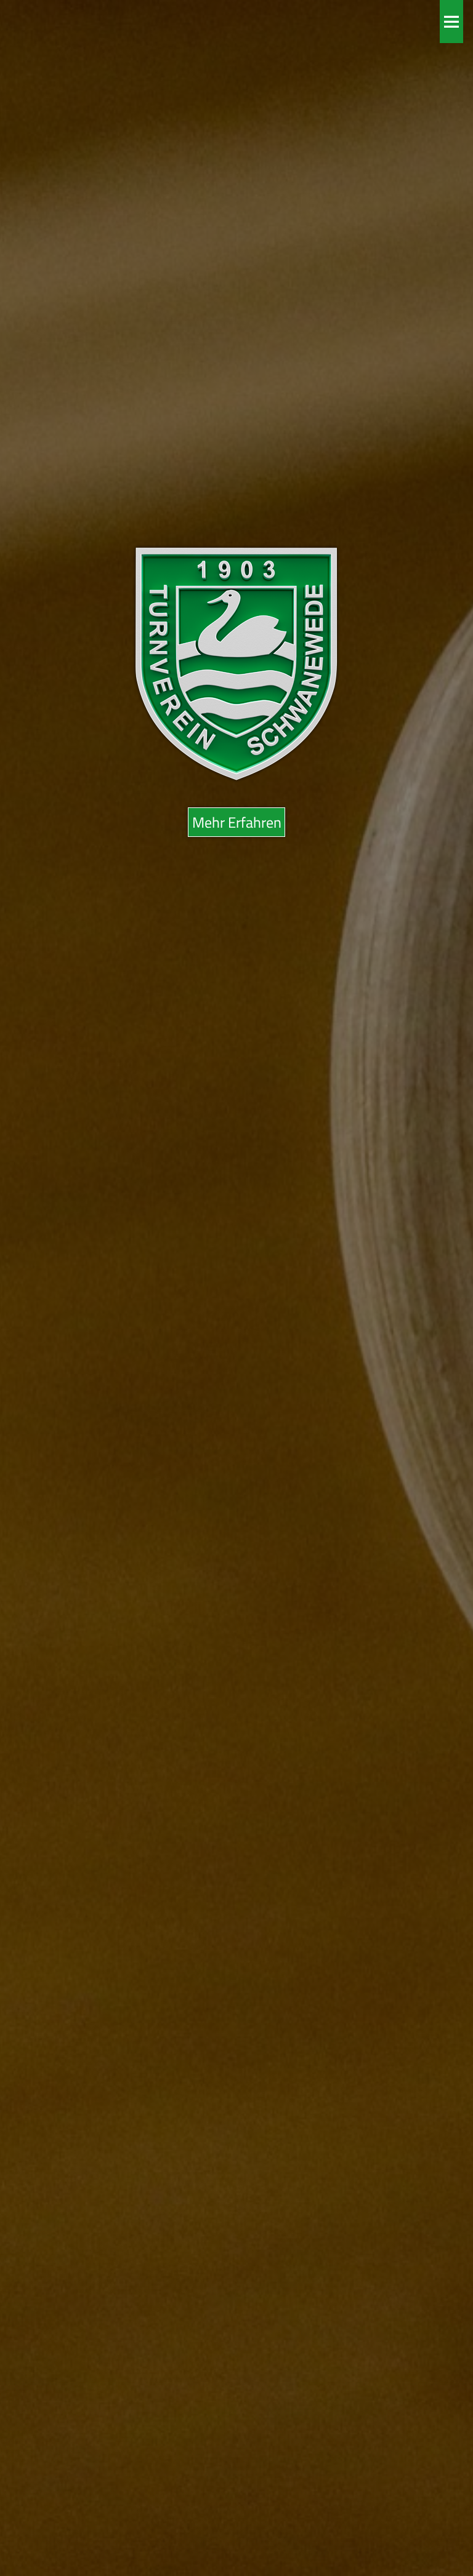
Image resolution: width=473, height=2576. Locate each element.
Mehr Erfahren (237, 822)
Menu (451, 22)
